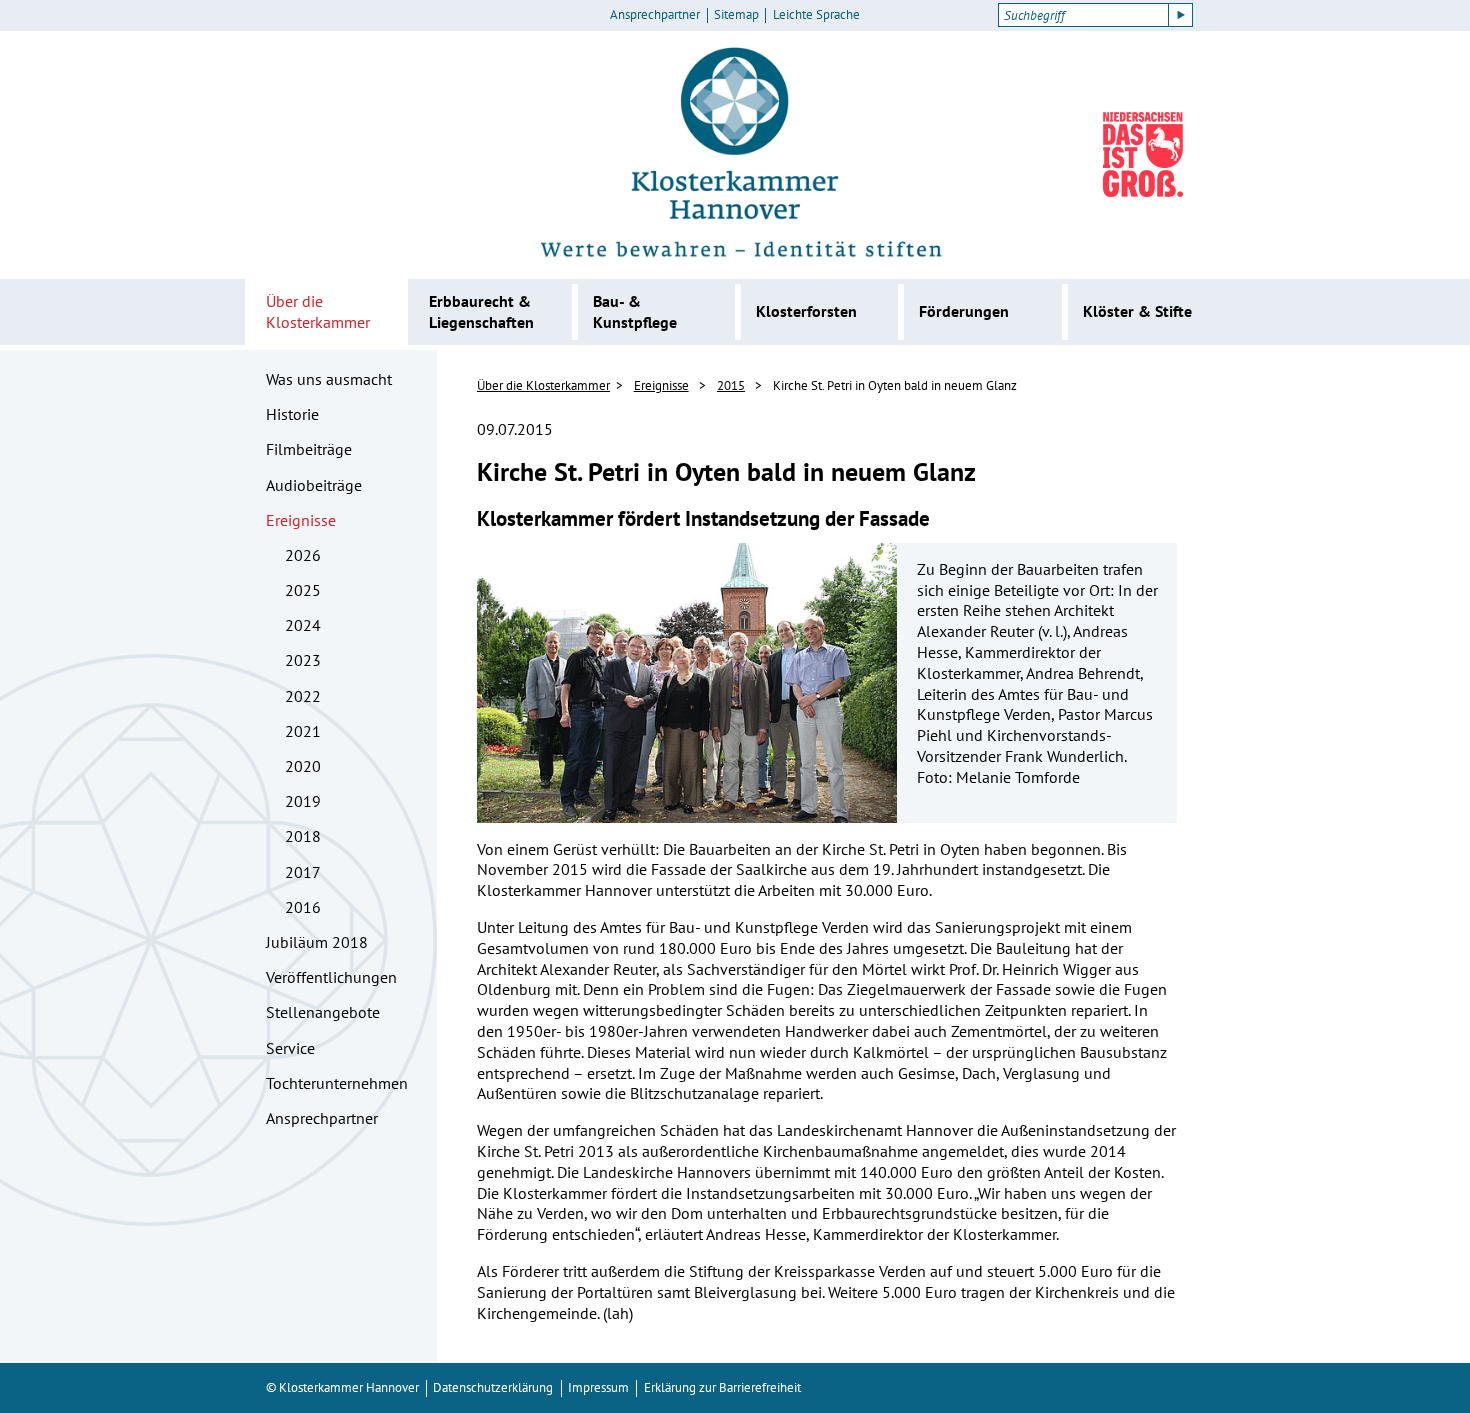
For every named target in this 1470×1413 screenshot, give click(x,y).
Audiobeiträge (314, 485)
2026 (303, 555)
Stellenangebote (323, 1012)
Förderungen (964, 311)
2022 (303, 696)
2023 (303, 660)
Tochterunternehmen (337, 1083)
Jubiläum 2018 (317, 942)
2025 (303, 590)
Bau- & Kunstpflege (635, 311)
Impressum (598, 1387)
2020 (303, 766)
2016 (303, 907)
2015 (731, 385)
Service (290, 1048)
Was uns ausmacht (329, 379)
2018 (303, 836)
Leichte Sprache (816, 15)
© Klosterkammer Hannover (342, 1387)
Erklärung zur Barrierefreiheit (722, 1387)
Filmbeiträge (309, 449)
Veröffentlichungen (331, 977)
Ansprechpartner (655, 15)
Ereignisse (301, 520)
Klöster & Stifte (1137, 311)
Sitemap (736, 15)
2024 (303, 625)
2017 (303, 872)
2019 (303, 801)
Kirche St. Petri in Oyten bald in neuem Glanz (895, 385)
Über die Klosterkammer (318, 311)
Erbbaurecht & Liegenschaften (481, 311)
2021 (303, 731)
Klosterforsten (806, 311)
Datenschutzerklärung (493, 1387)
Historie (292, 414)
